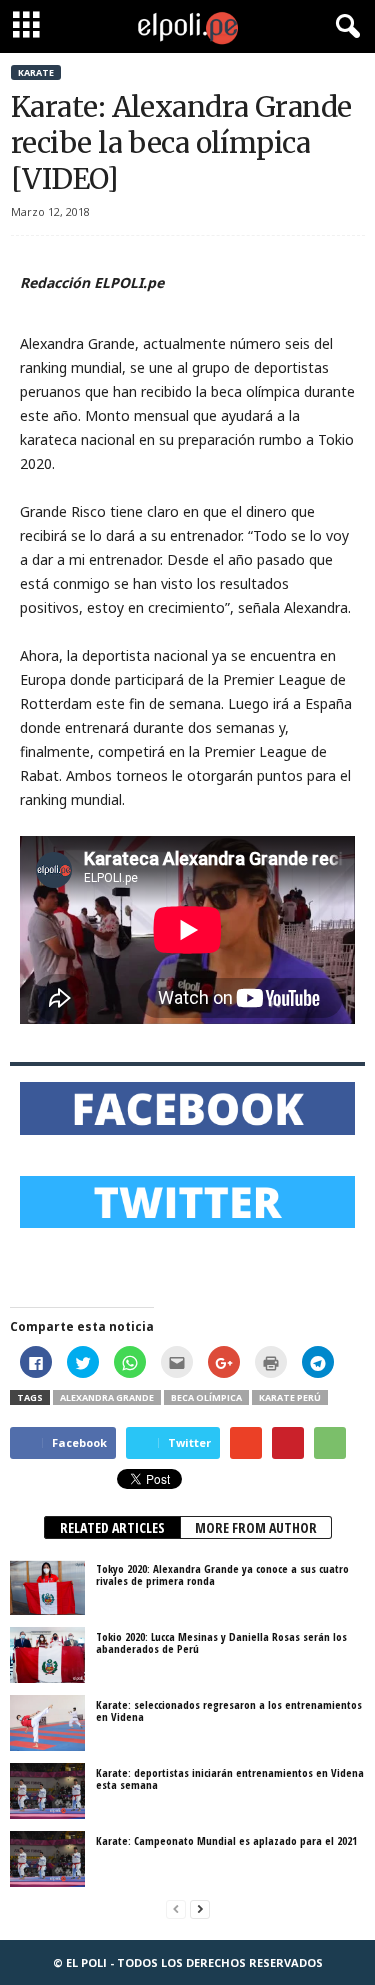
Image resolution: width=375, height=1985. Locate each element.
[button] (344, 27)
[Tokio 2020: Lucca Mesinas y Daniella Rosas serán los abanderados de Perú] (47, 1655)
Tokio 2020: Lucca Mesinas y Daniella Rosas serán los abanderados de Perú (221, 1642)
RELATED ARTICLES (112, 1527)
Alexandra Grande (107, 1397)
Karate (36, 72)
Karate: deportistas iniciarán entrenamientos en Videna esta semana (230, 1778)
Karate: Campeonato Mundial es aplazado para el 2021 (226, 1840)
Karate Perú (290, 1397)
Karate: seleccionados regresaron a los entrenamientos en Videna (229, 1710)
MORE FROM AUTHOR (256, 1527)
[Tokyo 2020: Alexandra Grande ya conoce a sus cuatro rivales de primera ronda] (47, 1587)
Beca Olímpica (206, 1397)
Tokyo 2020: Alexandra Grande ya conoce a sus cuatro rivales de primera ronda (222, 1574)
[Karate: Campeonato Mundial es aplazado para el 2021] (47, 1859)
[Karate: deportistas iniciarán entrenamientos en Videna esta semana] (47, 1791)
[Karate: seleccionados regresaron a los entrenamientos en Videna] (47, 1723)
